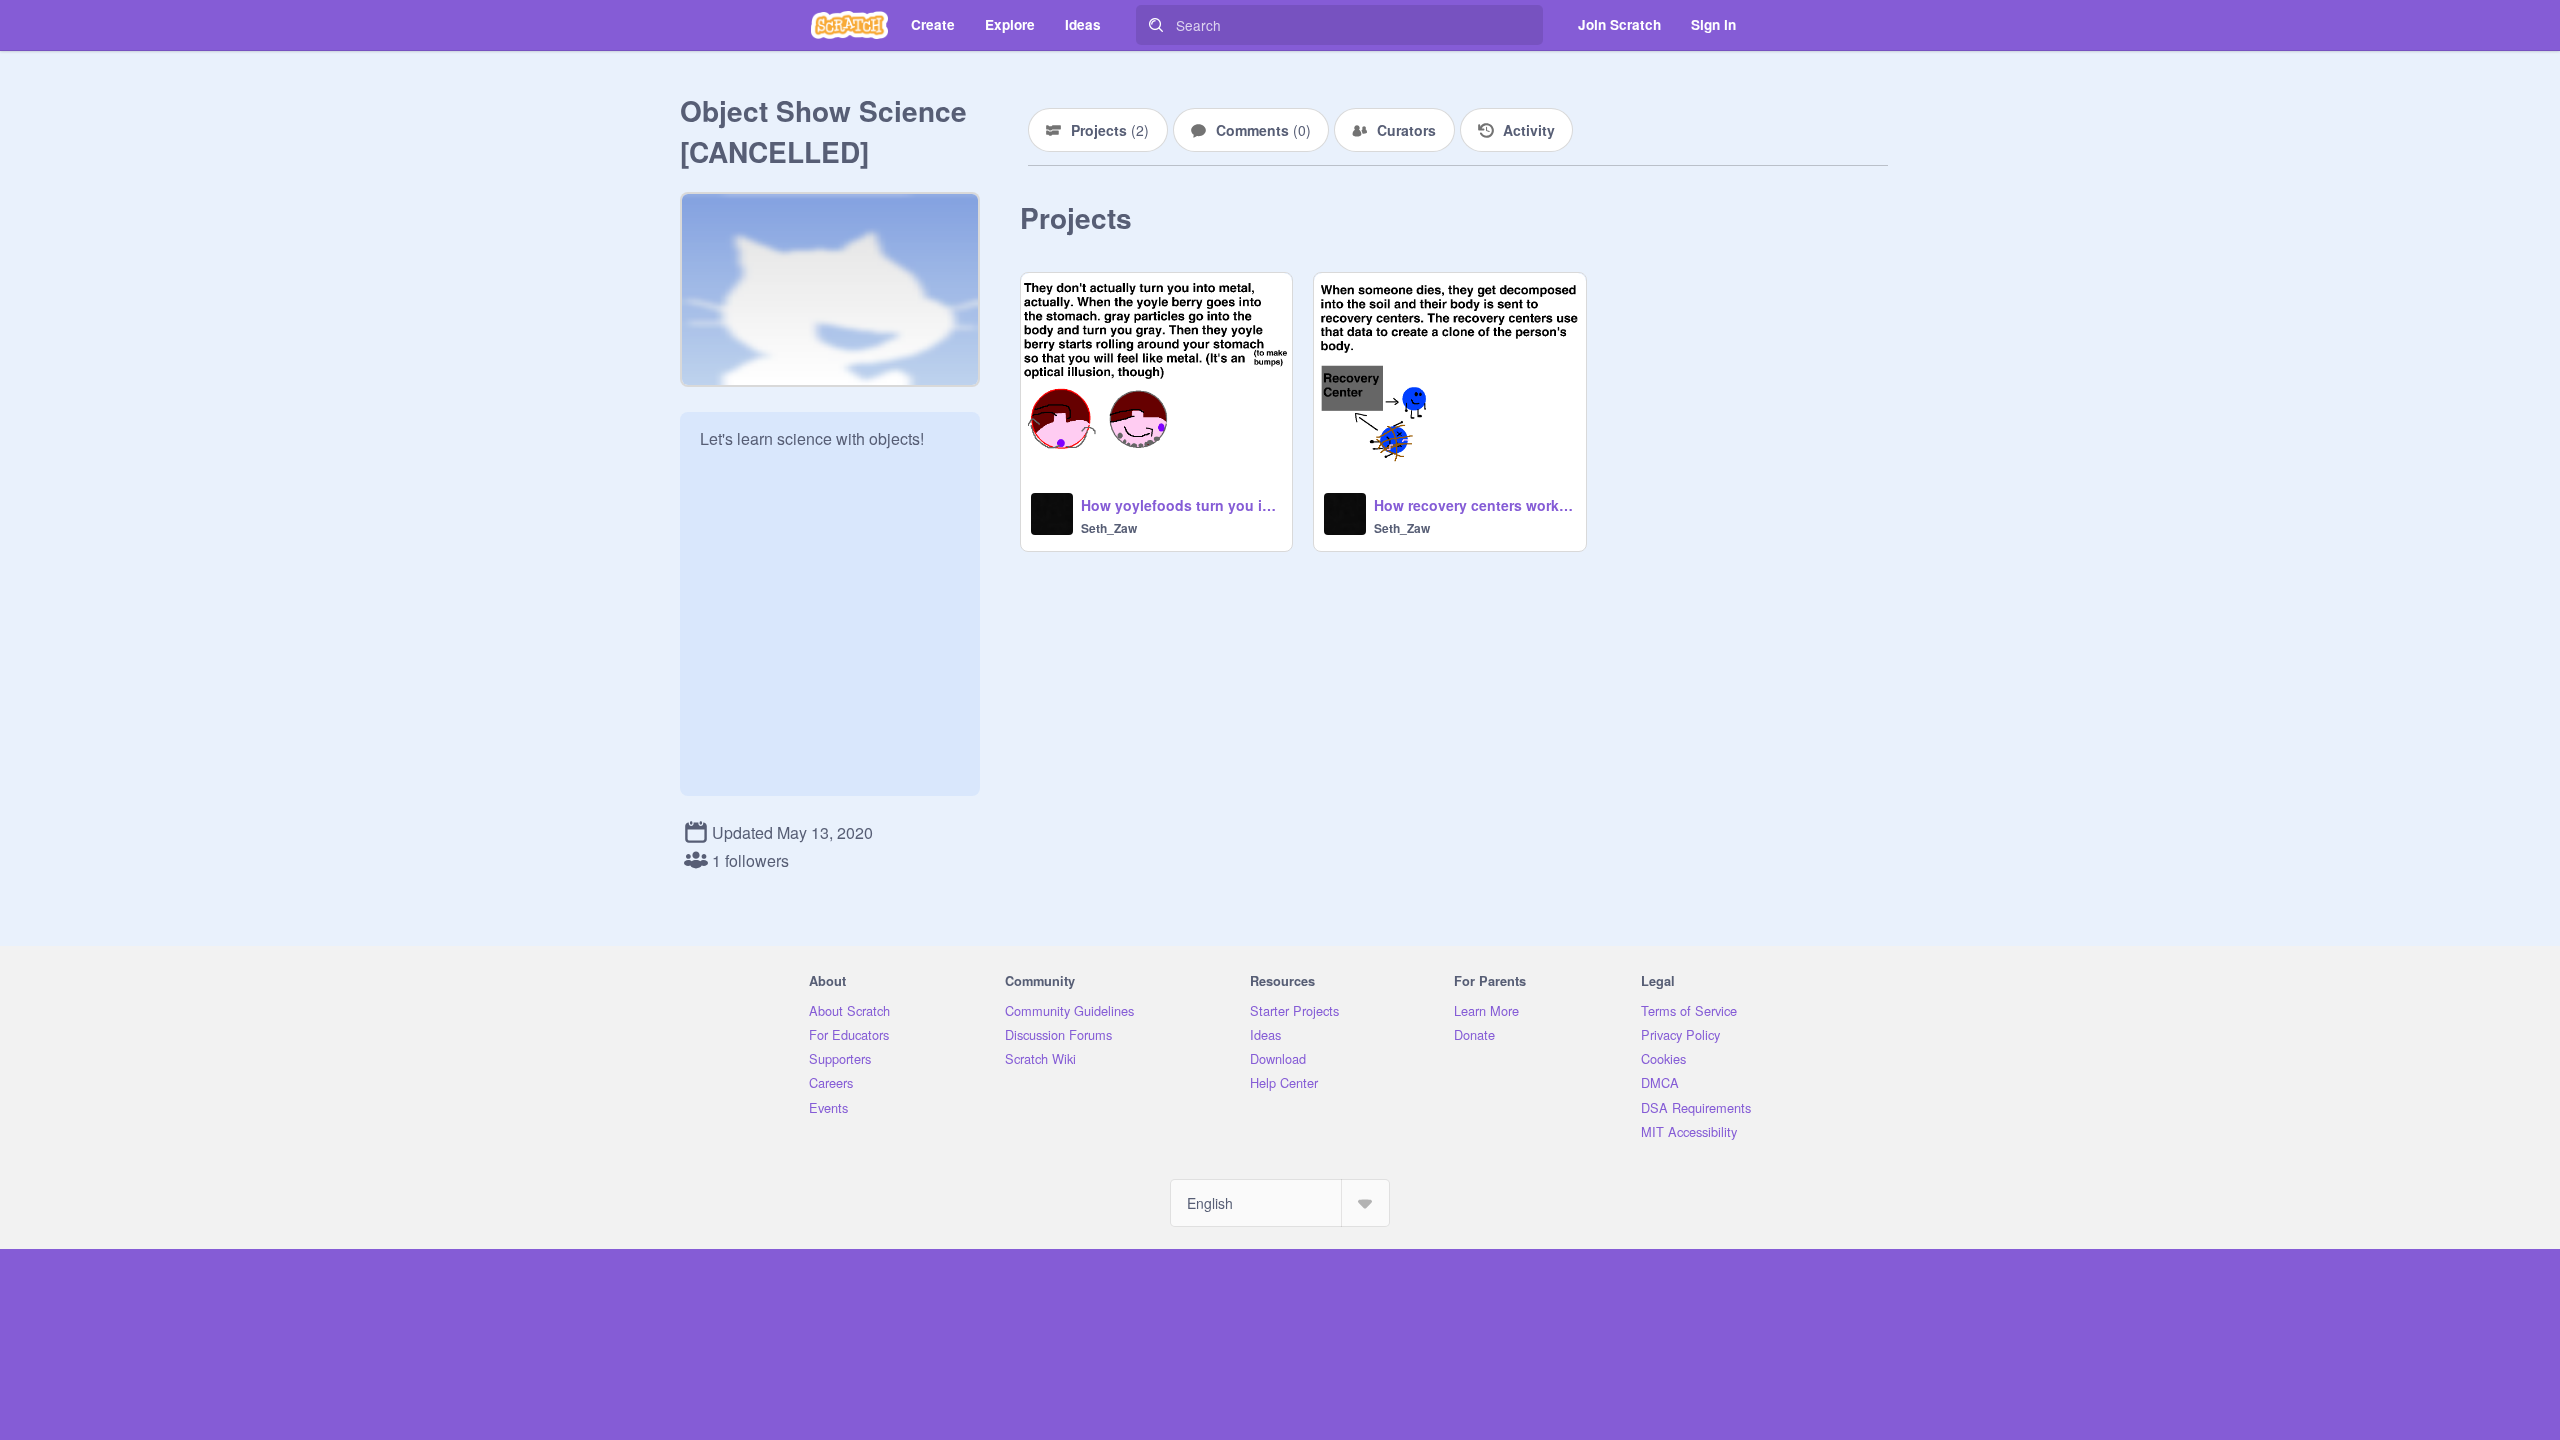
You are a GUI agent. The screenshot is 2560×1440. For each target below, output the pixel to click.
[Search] (1156, 25)
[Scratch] (849, 25)
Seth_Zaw (1109, 528)
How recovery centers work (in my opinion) (1473, 505)
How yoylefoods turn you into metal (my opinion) (1180, 505)
